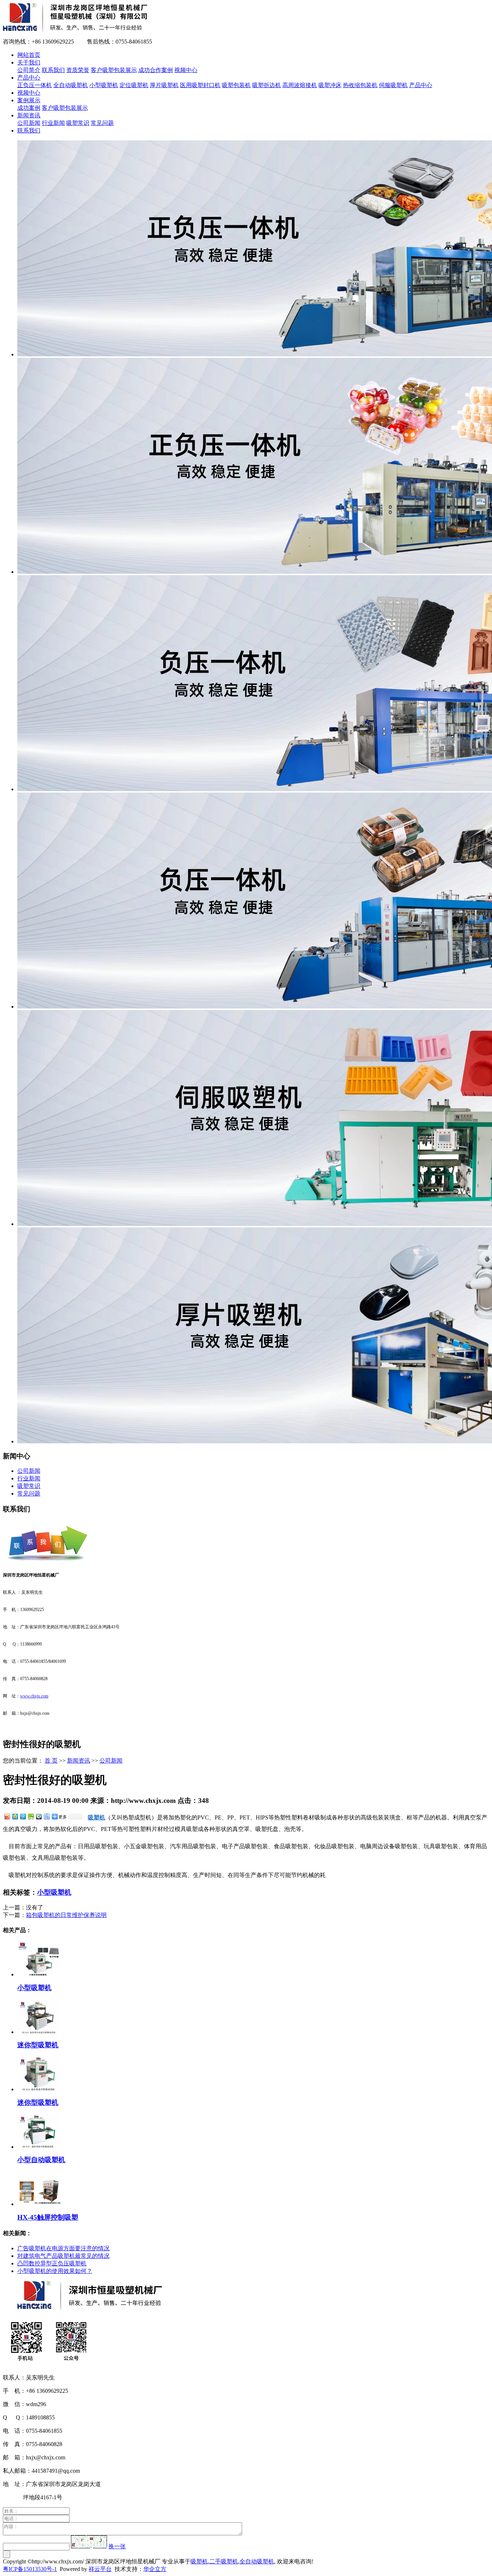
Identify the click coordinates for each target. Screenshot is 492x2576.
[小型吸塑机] (39, 1974)
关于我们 (29, 62)
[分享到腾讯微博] (23, 1816)
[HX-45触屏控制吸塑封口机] (39, 2204)
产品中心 (29, 78)
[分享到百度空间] (31, 1816)
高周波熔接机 (300, 85)
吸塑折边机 (267, 85)
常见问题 (102, 123)
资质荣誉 (78, 70)
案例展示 (29, 100)
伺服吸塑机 (393, 85)
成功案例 (29, 108)
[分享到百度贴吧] (46, 1816)
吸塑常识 (78, 123)
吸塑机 (199, 2561)
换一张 (117, 2546)
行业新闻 (53, 123)
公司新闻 (29, 123)
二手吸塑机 (224, 2561)
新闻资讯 (29, 115)
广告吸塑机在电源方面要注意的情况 (63, 2248)
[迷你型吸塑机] (39, 2032)
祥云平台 (100, 2569)
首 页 (51, 1761)
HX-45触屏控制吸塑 (48, 2217)
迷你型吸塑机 (38, 2045)
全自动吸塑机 (71, 85)
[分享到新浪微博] (7, 1816)
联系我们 (53, 70)
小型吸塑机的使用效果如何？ (55, 2271)
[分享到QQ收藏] (39, 1816)
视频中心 (186, 70)
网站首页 (29, 55)
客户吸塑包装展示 (114, 70)
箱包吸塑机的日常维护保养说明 (66, 1915)
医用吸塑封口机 (200, 85)
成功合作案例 (156, 70)
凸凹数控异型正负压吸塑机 (52, 2263)
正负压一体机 (35, 85)
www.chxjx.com (34, 1696)
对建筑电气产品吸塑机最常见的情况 (63, 2256)
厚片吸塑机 (164, 85)
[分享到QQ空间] (15, 1816)
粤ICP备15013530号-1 (30, 2569)
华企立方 (155, 2569)
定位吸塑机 (134, 85)
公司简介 (29, 70)
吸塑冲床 (330, 85)
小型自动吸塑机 (41, 2160)
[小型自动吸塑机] (39, 2147)
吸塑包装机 (236, 85)
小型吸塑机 (104, 85)
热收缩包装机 (360, 85)
